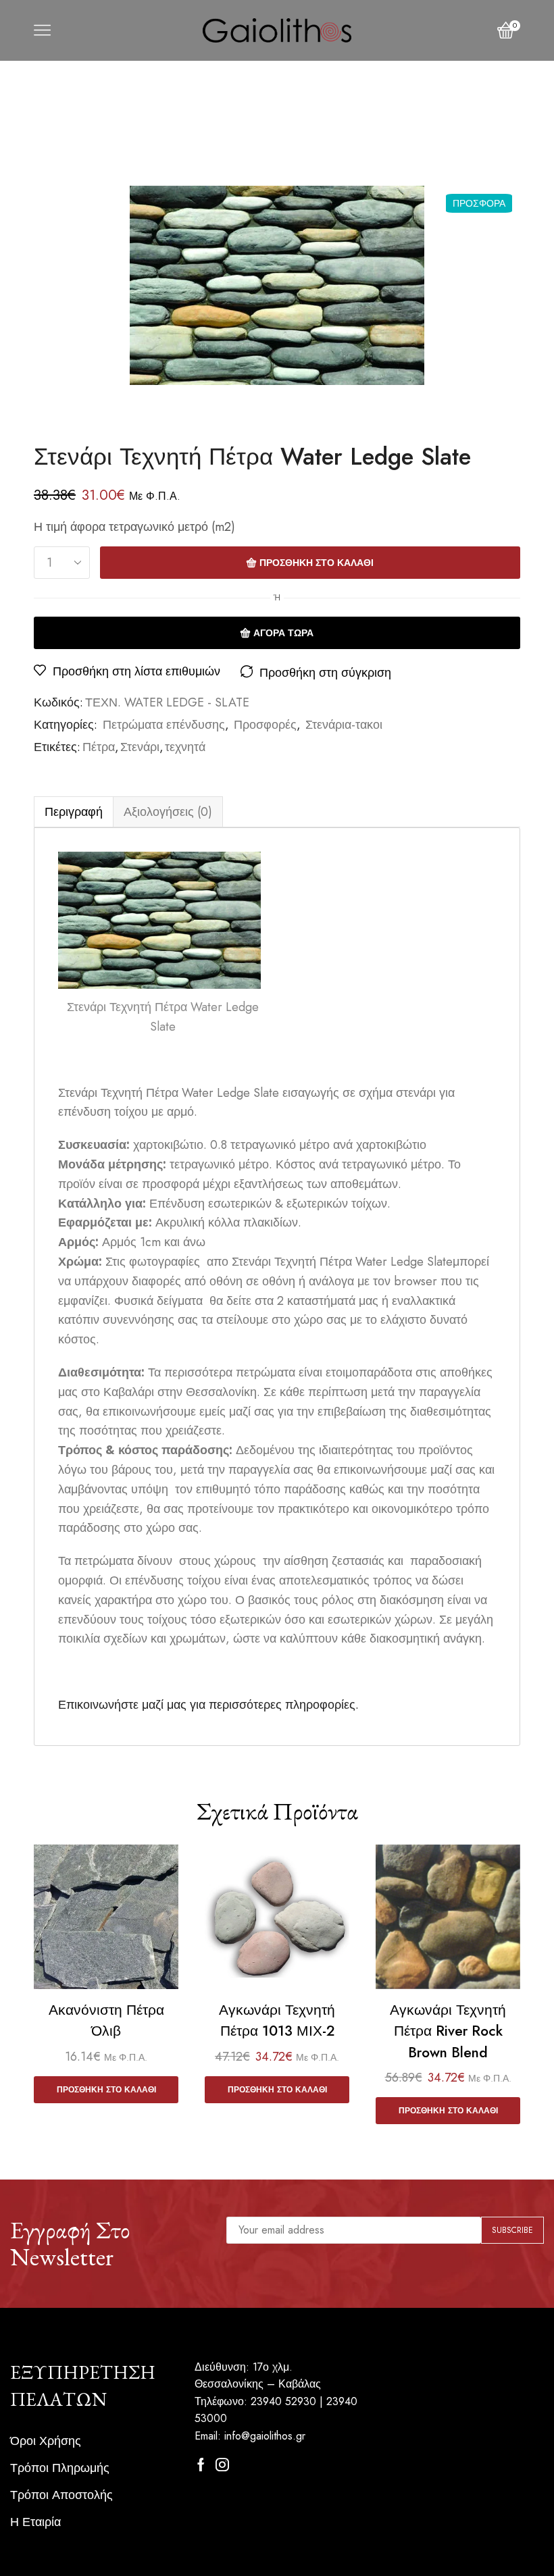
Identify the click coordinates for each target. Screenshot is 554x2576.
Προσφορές (265, 725)
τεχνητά (185, 747)
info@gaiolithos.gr (265, 2436)
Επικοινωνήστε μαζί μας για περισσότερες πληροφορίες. (208, 1705)
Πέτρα (99, 747)
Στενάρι (140, 747)
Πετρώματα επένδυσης (164, 725)
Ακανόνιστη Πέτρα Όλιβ (106, 2021)
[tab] (73, 812)
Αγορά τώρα (283, 633)
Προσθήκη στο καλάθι (317, 563)
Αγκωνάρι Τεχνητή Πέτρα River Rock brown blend (448, 2031)
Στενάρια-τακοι (344, 725)
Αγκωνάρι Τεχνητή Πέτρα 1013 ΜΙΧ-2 (277, 2021)
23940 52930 (283, 2401)
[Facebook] (201, 2465)
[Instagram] (222, 2465)
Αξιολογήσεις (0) (168, 812)
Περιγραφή (74, 812)
